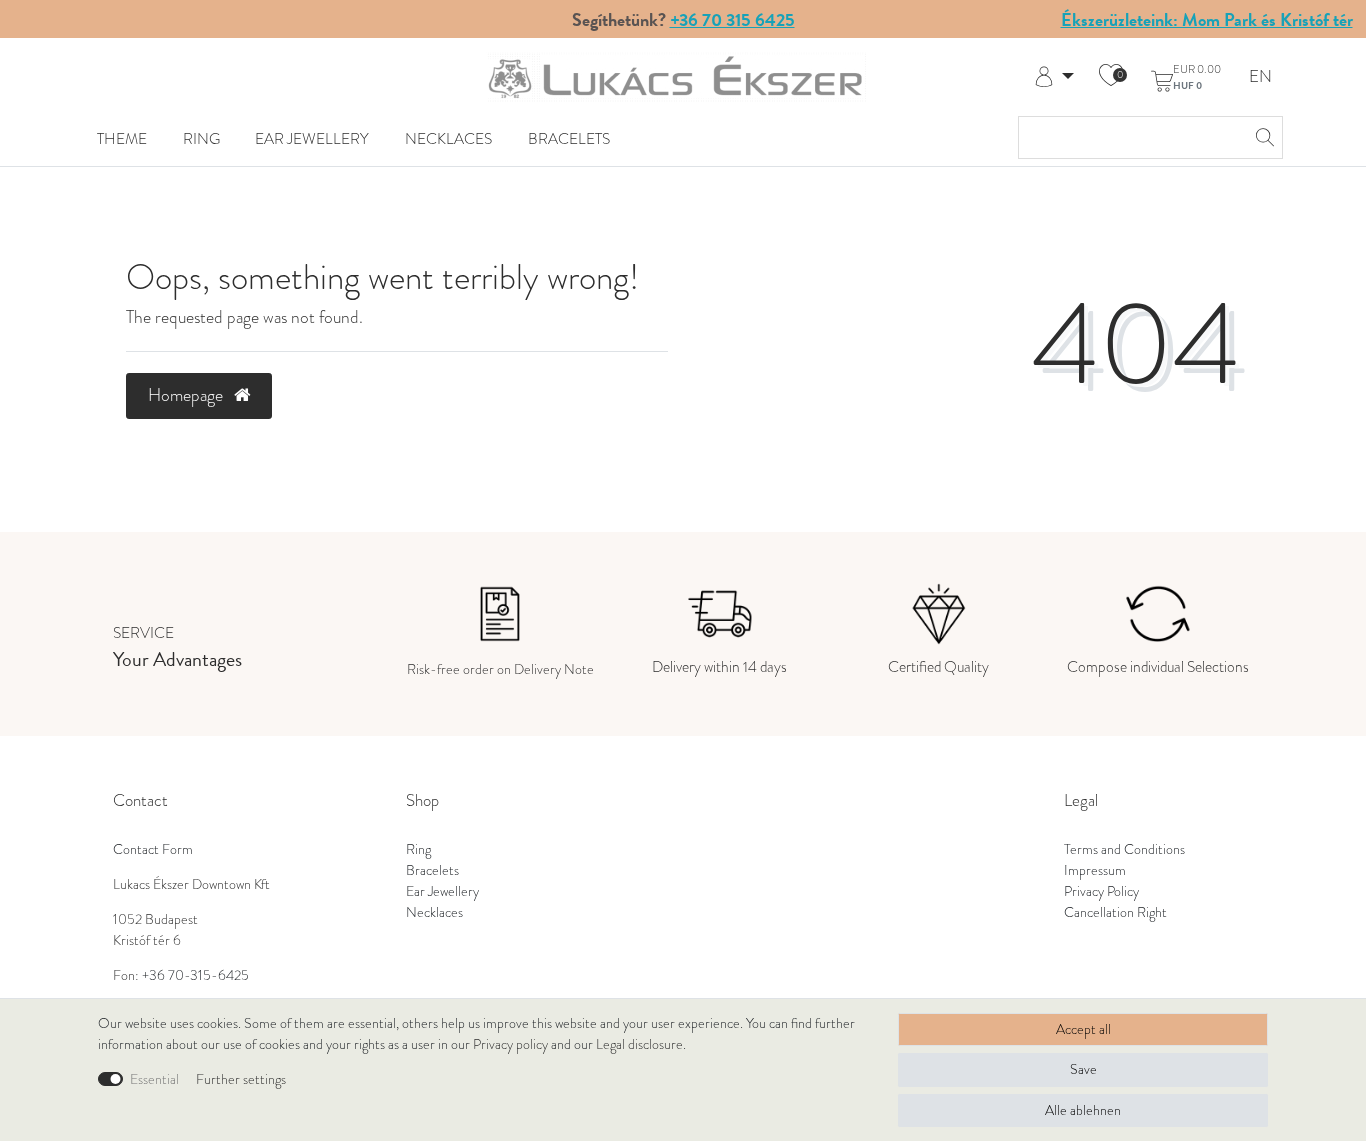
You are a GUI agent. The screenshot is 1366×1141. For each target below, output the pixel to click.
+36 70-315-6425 (195, 975)
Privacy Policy (1101, 891)
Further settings (241, 1079)
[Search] (1262, 137)
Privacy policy (510, 1044)
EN (1260, 77)
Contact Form (153, 849)
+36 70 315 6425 (732, 19)
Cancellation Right (1115, 912)
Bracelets (569, 138)
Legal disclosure (639, 1044)
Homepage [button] (187, 395)
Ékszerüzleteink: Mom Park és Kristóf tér (1207, 19)
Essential (154, 1079)
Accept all (1083, 1029)
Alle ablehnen (1083, 1110)
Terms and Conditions (1124, 849)
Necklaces (448, 138)
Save (1083, 1069)
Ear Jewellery (312, 138)
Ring (201, 138)
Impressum (1095, 870)
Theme (122, 138)
